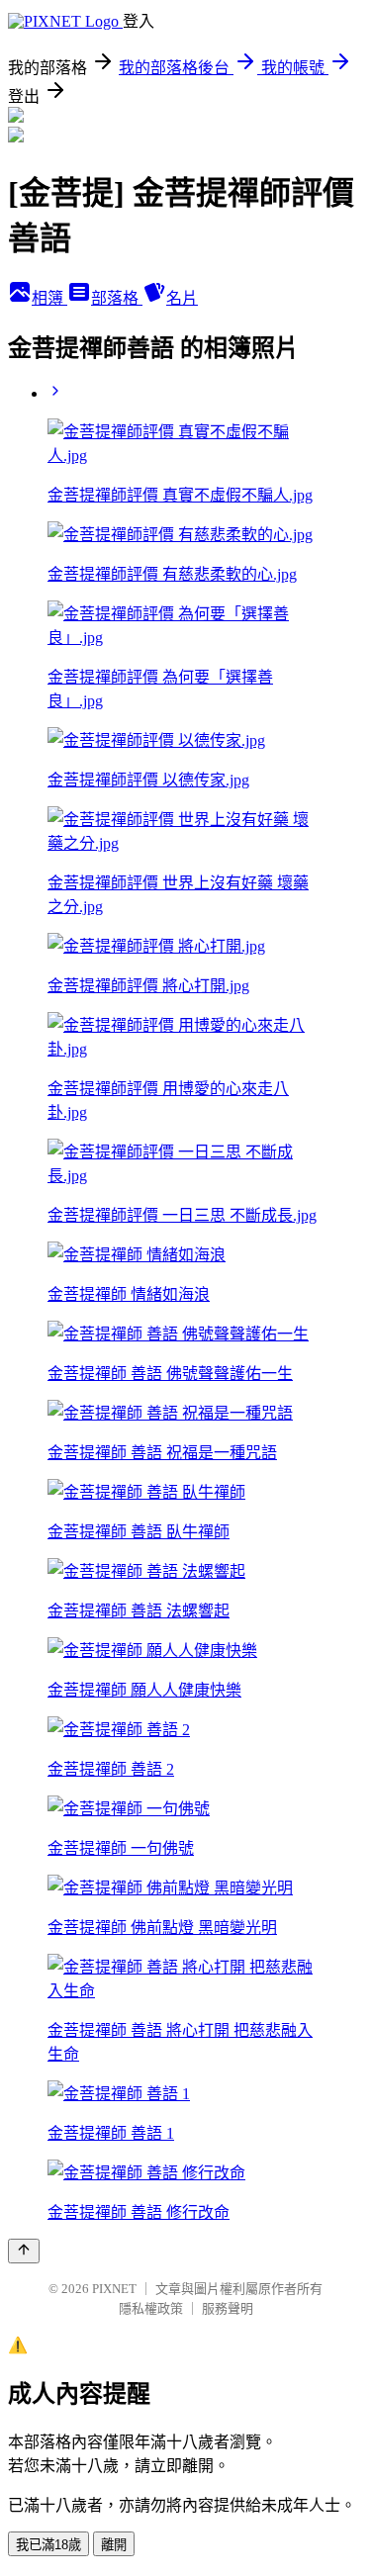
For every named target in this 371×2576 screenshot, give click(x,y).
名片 (182, 298)
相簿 (49, 298)
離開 (114, 2545)
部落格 (117, 298)
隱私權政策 (151, 2308)
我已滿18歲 (48, 2545)
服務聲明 (228, 2308)
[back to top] (24, 2251)
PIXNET (114, 2289)
